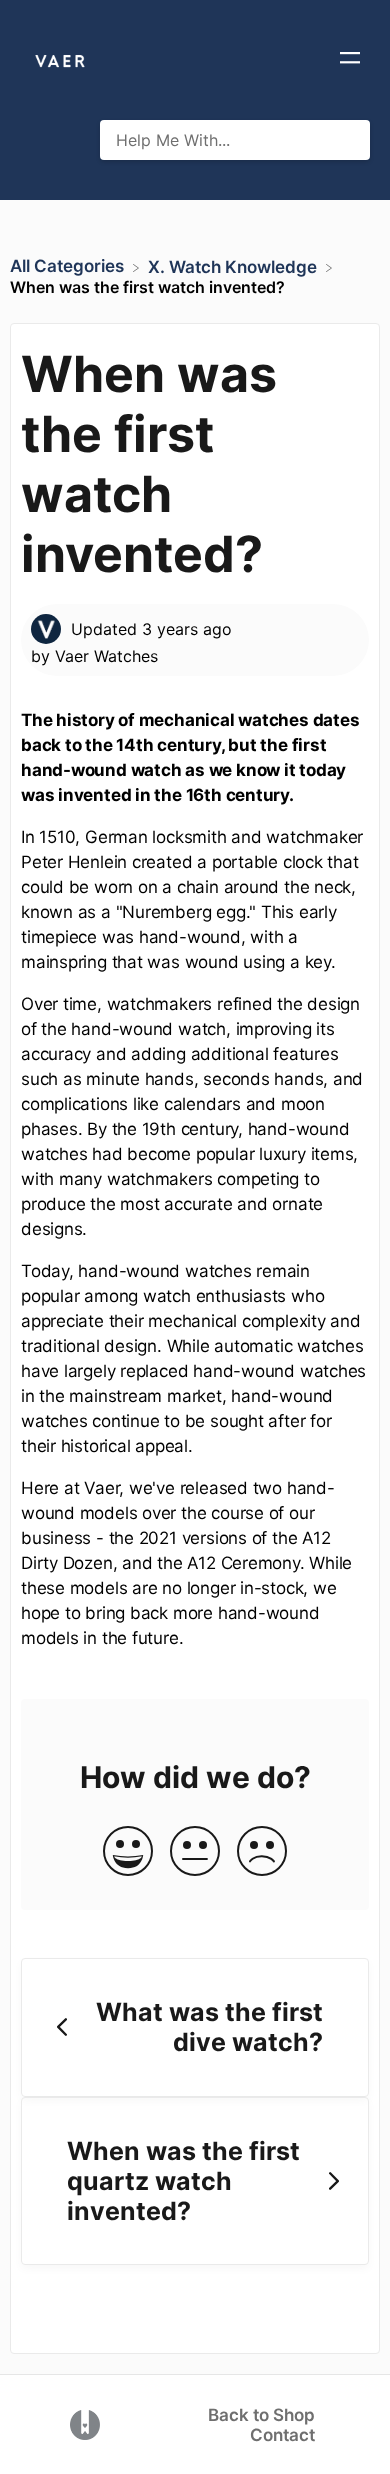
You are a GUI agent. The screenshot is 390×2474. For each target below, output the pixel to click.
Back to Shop (261, 2415)
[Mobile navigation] (350, 60)
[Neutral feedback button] (195, 1852)
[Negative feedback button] (262, 1852)
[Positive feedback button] (128, 1852)
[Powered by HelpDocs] (85, 2423)
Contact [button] (282, 2435)
